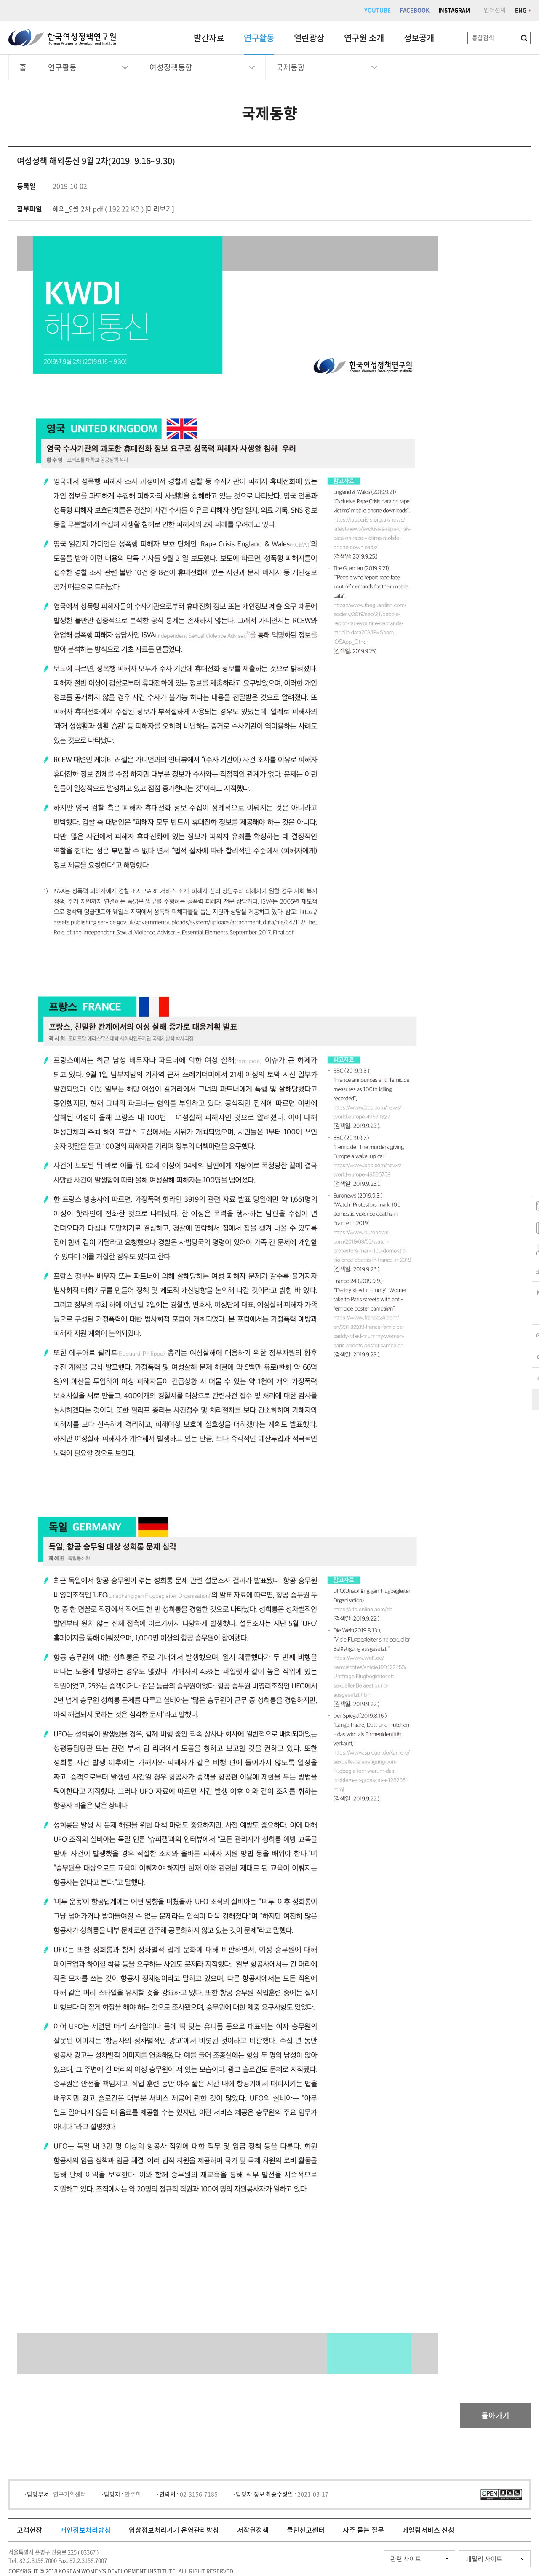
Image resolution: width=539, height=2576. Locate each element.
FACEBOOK (415, 10)
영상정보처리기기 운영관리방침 (174, 2530)
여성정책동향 (171, 67)
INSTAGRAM (454, 10)
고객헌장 (29, 2530)
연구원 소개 (364, 38)
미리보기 (160, 209)
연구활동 (259, 38)
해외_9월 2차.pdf (78, 209)
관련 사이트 (406, 2559)
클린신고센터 (306, 2530)
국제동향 (291, 67)
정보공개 (419, 38)
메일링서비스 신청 (428, 2530)
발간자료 (209, 38)
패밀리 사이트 (484, 2559)
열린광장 (309, 38)
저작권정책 (253, 2530)
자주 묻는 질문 (363, 2530)
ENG (521, 10)
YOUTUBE (378, 10)
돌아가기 (495, 2416)
